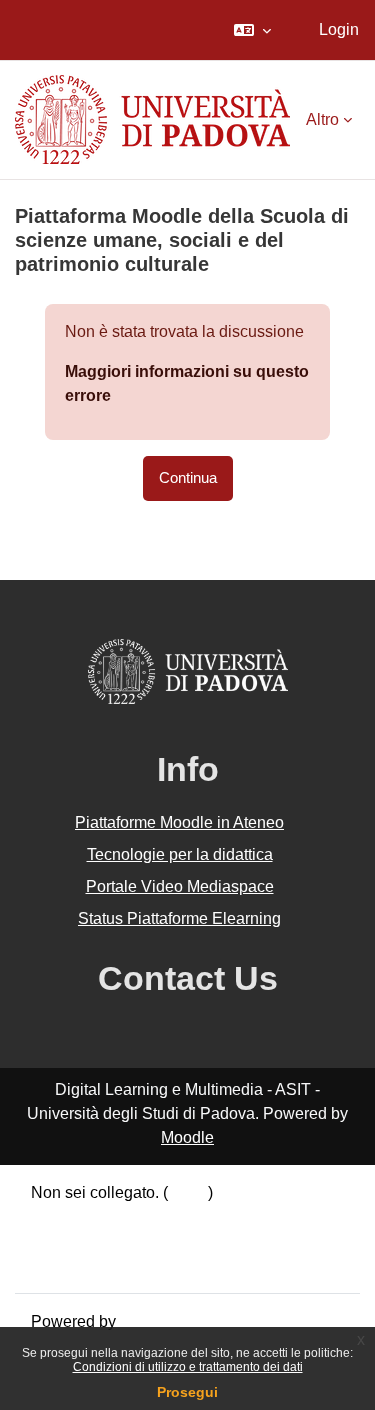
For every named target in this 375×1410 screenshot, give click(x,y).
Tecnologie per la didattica (180, 854)
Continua (188, 478)
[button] (252, 30)
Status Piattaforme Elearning (179, 918)
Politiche (62, 1240)
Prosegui (187, 1392)
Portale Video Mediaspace (180, 886)
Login (339, 29)
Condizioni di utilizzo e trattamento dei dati (188, 1367)
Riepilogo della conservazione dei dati (167, 1216)
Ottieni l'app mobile (99, 1264)
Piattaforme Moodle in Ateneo (179, 822)
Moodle (187, 1137)
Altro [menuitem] (322, 119)
